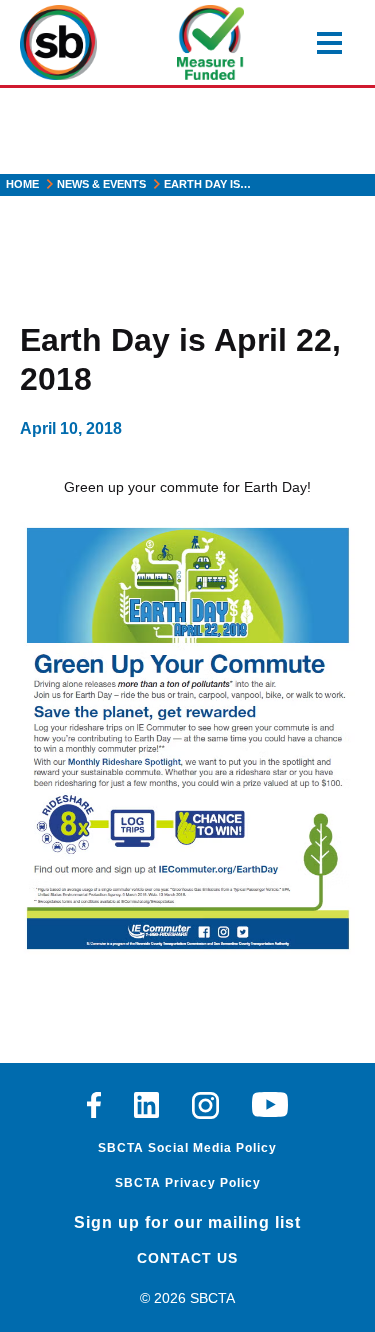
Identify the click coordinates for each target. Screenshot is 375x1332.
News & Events (101, 184)
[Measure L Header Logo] (210, 42)
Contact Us (187, 1258)
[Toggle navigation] (329, 43)
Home (22, 184)
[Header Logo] (58, 42)
